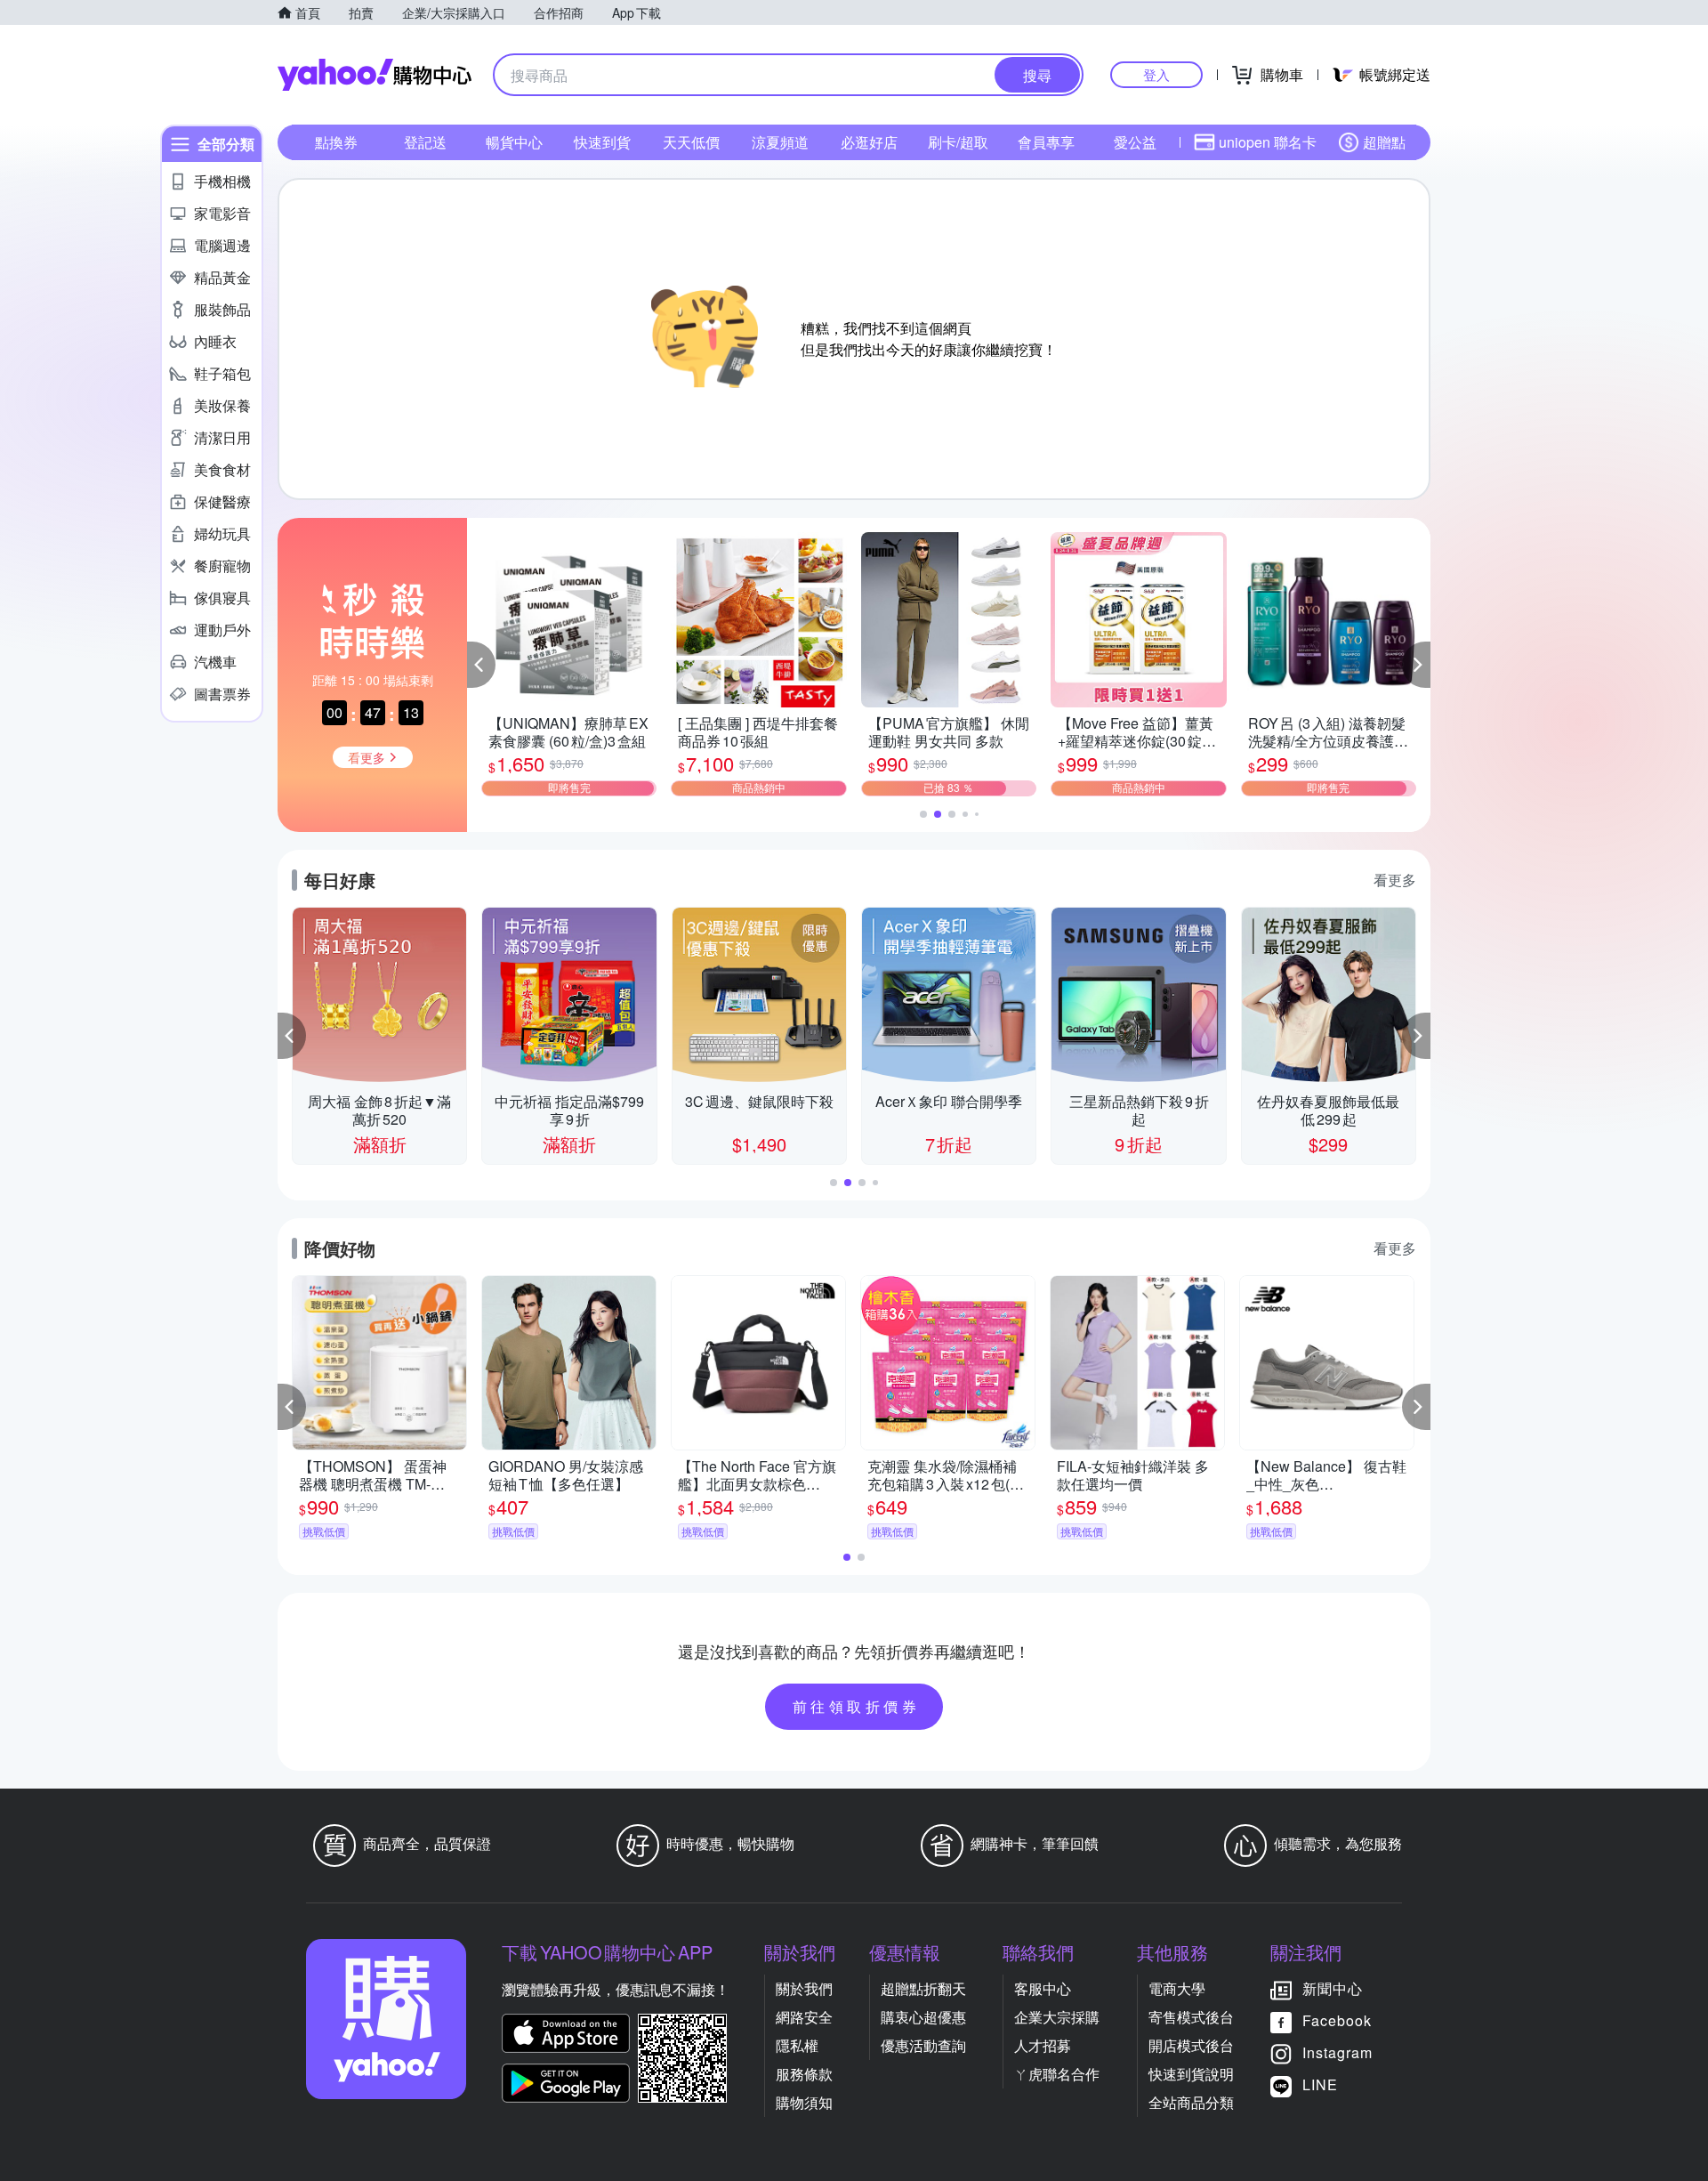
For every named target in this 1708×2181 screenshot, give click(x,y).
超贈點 (1384, 142)
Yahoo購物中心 (375, 75)
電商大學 (1177, 1988)
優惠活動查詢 (923, 2045)
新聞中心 (1333, 1988)
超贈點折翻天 (923, 1988)
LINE (1320, 2084)
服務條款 (804, 2074)
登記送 (425, 142)
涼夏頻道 (780, 142)
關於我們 (804, 1988)
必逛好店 (869, 142)
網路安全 (804, 2017)
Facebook (1337, 2020)
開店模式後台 (1191, 2045)
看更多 (1395, 880)
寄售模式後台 (1191, 2017)
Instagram (1337, 2052)
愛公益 (1135, 142)
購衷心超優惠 (923, 2017)
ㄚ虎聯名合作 (1057, 2074)
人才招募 (1043, 2045)
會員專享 (1046, 142)
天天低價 (691, 142)
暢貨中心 (514, 142)
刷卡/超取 (958, 142)
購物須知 (804, 2102)
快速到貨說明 (1191, 2074)
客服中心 (1043, 1988)
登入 (1156, 74)
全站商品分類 (1191, 2102)
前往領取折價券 (857, 1706)
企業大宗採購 (1057, 2017)
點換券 (336, 142)
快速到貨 (602, 142)
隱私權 (797, 2045)
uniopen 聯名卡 (1268, 142)
